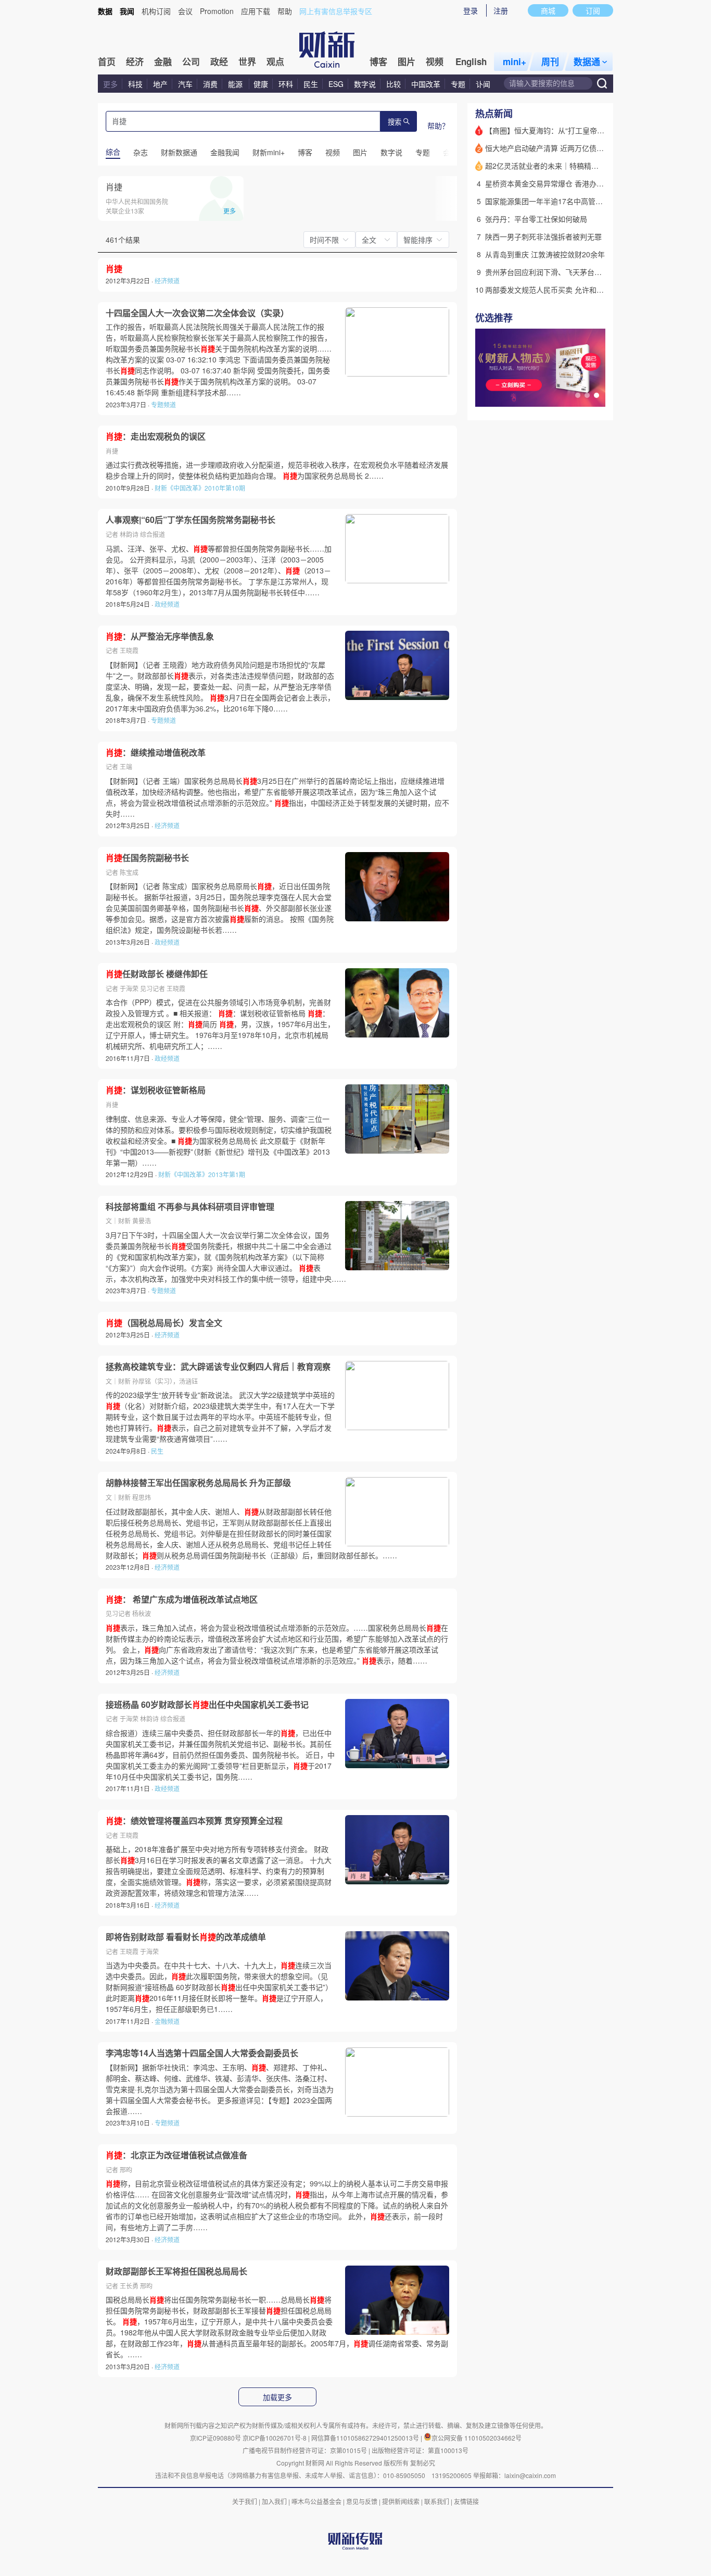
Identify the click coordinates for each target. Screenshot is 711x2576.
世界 (247, 61)
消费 (210, 84)
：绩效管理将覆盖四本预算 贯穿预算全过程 (194, 1821)
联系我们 (437, 2501)
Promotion (217, 11)
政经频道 (167, 604)
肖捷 (114, 187)
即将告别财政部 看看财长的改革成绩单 (186, 1937)
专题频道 (163, 404)
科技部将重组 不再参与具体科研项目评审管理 (190, 1207)
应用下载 (256, 11)
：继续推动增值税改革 (156, 753)
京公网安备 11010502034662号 (477, 2438)
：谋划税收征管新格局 (156, 1090)
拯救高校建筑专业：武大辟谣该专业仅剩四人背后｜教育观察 (218, 1367)
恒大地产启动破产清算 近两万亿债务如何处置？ (563, 148)
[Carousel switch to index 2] (587, 395)
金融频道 (167, 2021)
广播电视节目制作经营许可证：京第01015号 (305, 2450)
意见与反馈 (362, 2501)
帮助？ (438, 126)
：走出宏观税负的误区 (156, 436)
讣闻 (483, 84)
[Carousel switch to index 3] (596, 395)
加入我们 (274, 2501)
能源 (236, 84)
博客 (378, 61)
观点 (275, 61)
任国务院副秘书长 (147, 858)
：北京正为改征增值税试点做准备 (176, 2155)
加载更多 (277, 2397)
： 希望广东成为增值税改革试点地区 (182, 1599)
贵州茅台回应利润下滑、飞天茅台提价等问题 (558, 272)
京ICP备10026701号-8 (275, 2438)
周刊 (550, 61)
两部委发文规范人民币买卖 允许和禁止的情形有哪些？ (574, 290)
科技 (135, 84)
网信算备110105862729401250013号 (366, 2438)
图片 (407, 61)
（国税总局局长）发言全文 (164, 1323)
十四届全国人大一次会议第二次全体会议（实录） (197, 313)
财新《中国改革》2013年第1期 (202, 1174)
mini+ (515, 61)
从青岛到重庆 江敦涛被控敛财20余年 (545, 254)
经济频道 (167, 280)
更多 (110, 84)
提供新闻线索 (401, 2501)
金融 (163, 61)
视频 (435, 61)
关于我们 (245, 2501)
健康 (261, 84)
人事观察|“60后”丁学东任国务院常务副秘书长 (191, 520)
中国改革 (426, 84)
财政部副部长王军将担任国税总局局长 (176, 2271)
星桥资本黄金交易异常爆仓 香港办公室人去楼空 (563, 183)
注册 (501, 10)
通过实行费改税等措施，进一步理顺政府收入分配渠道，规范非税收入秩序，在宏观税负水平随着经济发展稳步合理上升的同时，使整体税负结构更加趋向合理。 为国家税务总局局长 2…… (277, 470)
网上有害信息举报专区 (336, 11)
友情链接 (466, 2501)
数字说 (365, 84)
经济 (135, 61)
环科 (286, 84)
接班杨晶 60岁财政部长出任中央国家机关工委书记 (207, 1705)
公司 (191, 61)
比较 (393, 84)
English (471, 61)
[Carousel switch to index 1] (578, 395)
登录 (471, 10)
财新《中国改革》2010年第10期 (200, 488)
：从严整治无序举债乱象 (160, 636)
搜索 (395, 122)
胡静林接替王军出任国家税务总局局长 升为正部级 (198, 1483)
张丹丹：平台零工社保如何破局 (536, 219)
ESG (336, 84)
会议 (185, 11)
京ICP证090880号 (215, 2438)
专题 (458, 84)
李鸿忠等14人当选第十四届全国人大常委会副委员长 (202, 2053)
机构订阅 (156, 11)
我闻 (127, 11)
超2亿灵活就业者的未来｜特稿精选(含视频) (555, 166)
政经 (219, 61)
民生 (311, 84)
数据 (105, 11)
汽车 (185, 84)
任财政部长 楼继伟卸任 (157, 974)
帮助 (285, 11)
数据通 (587, 61)
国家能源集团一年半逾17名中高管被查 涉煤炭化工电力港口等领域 (592, 201)
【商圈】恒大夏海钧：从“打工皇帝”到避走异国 (561, 130)
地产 (160, 84)
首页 (107, 61)
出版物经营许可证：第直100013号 (420, 2450)
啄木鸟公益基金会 (317, 2501)
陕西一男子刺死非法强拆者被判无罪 (543, 236)
